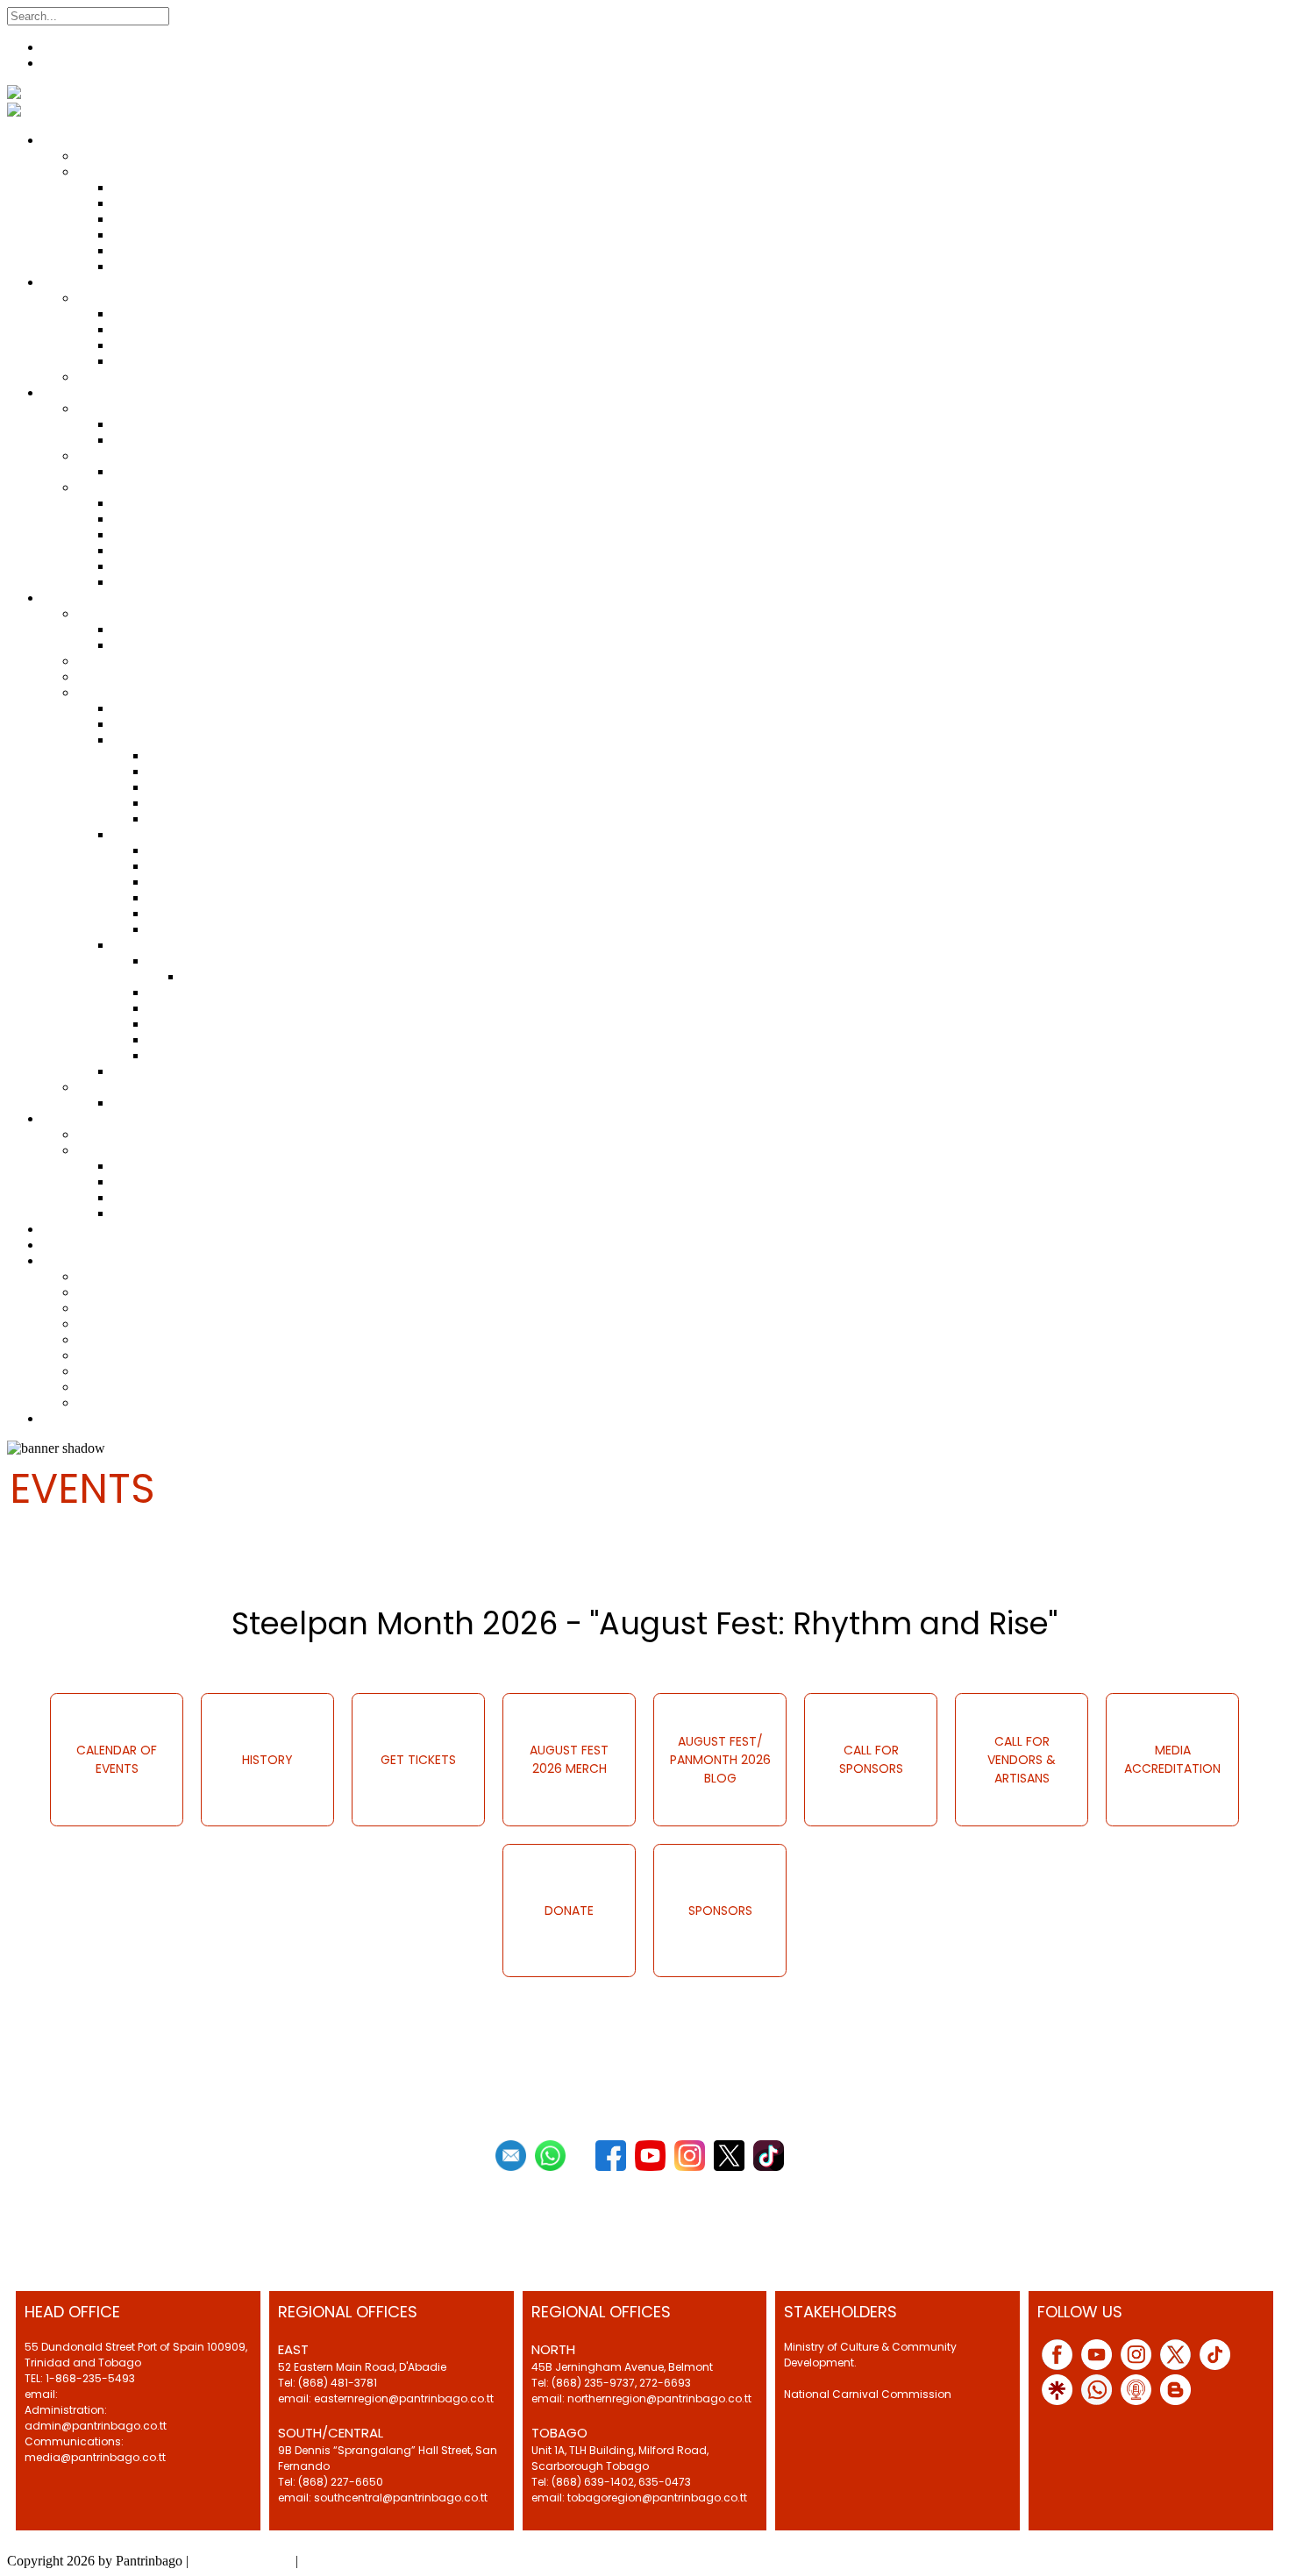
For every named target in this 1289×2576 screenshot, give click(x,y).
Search (192, 15)
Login (59, 63)
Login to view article (68, 1573)
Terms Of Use (341, 2561)
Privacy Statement (242, 2561)
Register (65, 47)
